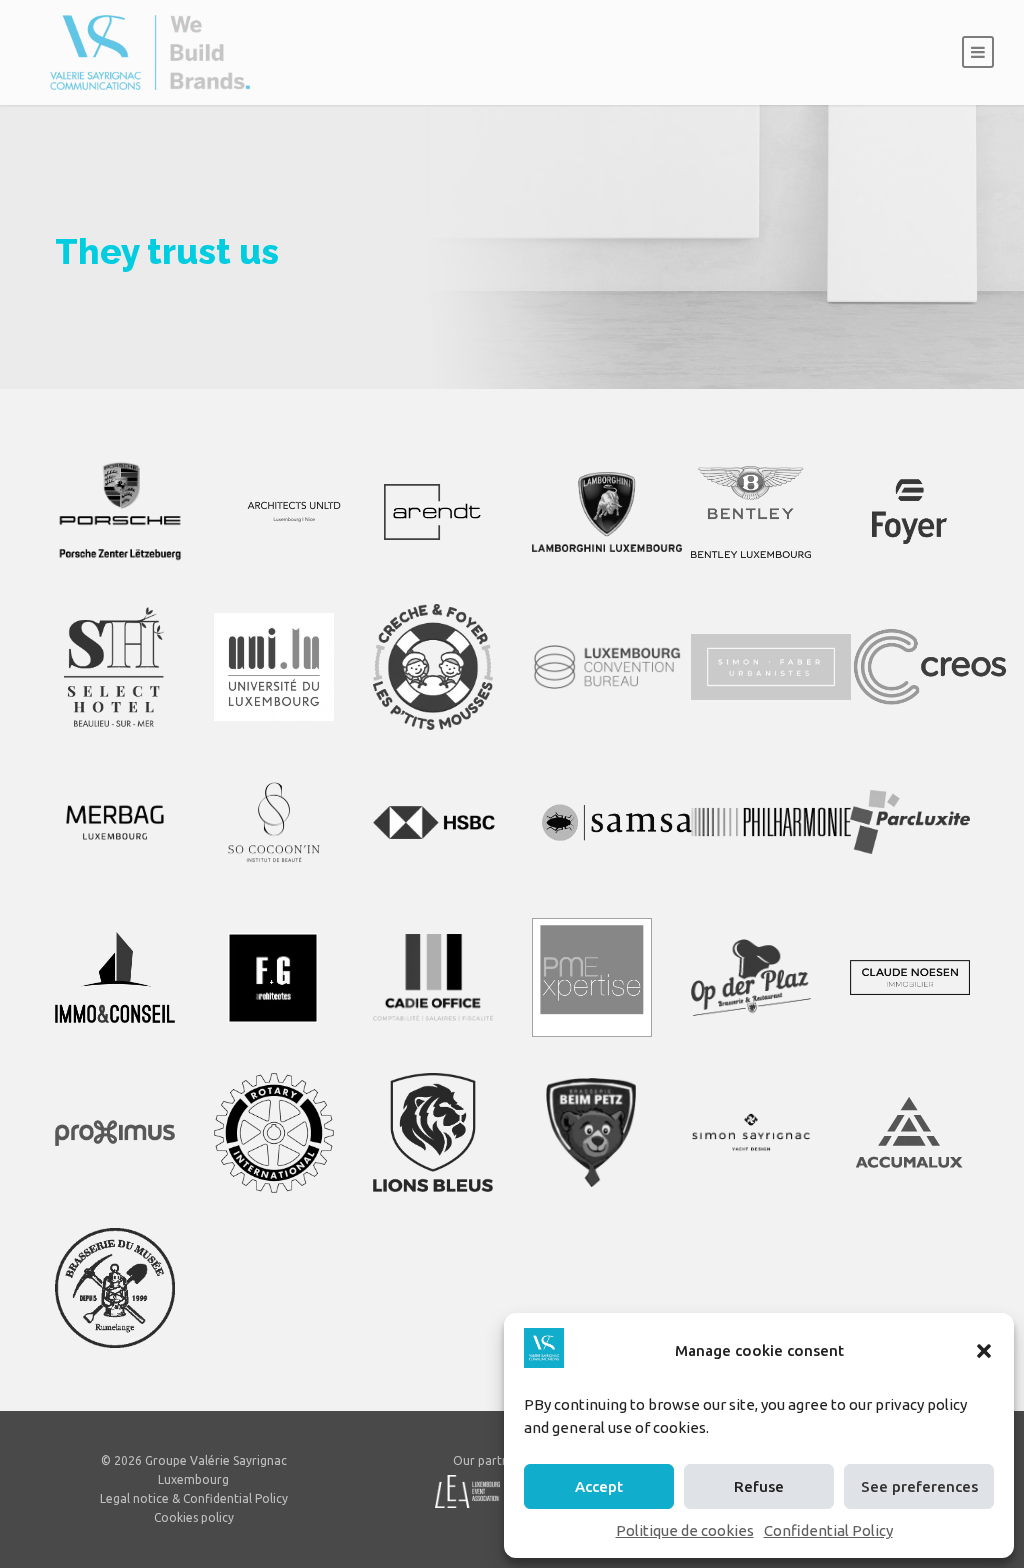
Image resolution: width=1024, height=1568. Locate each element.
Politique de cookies (685, 1530)
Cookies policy (194, 1517)
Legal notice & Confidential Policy (194, 1498)
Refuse (759, 1486)
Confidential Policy (828, 1530)
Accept (599, 1486)
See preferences (919, 1486)
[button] (984, 1351)
